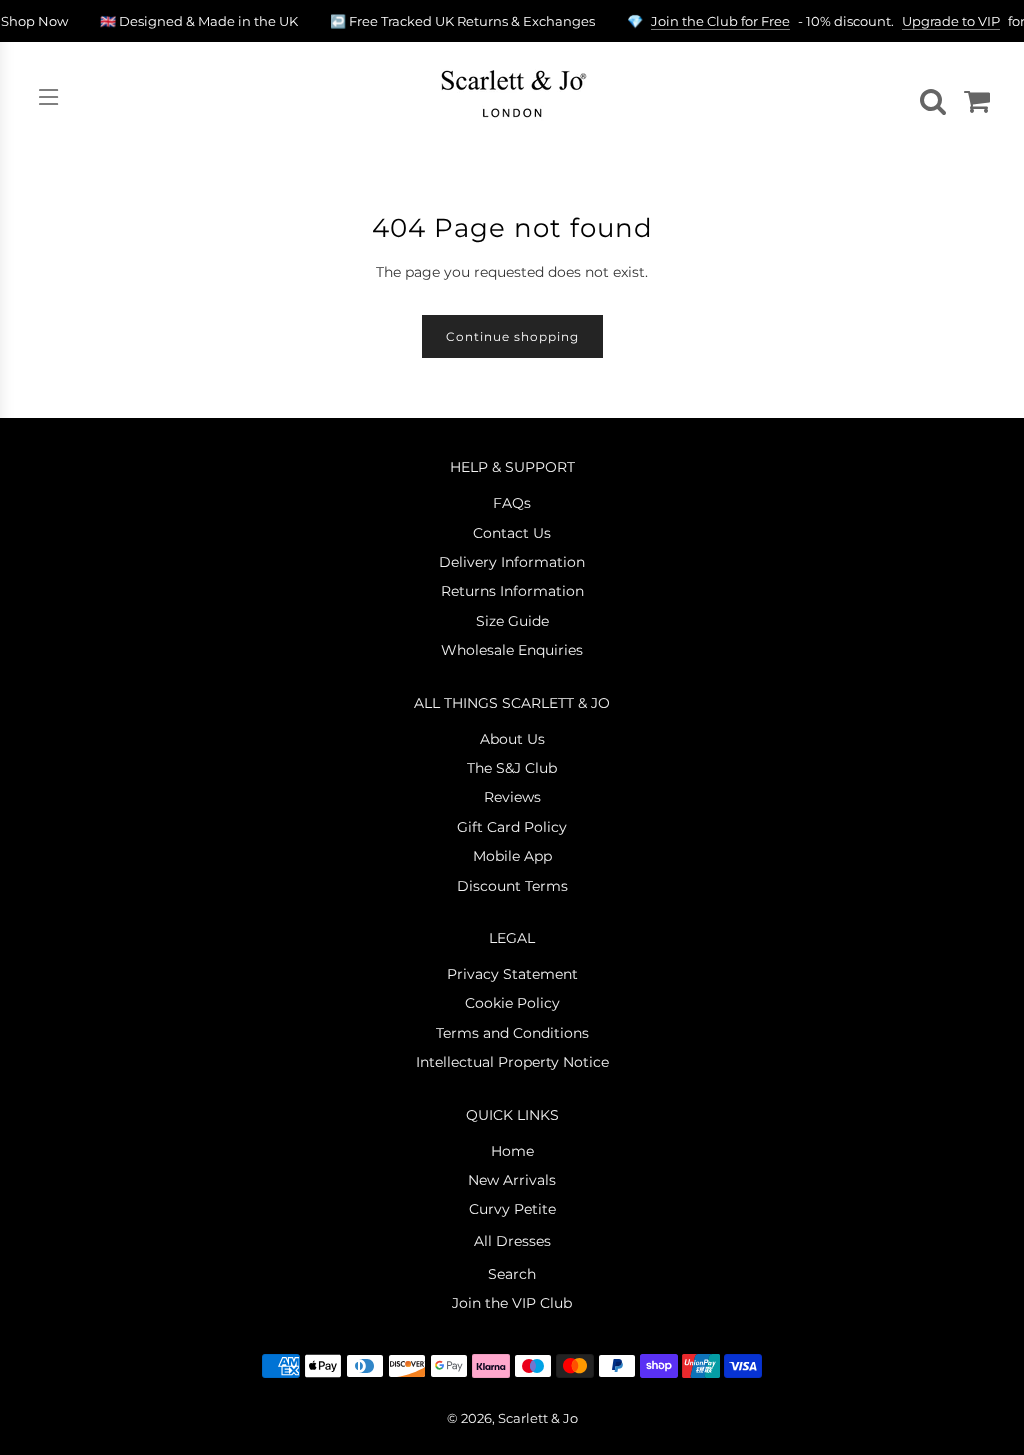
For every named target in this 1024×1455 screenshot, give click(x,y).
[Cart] (974, 97)
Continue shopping (512, 336)
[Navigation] (48, 97)
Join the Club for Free (720, 21)
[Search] (930, 97)
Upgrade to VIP (951, 21)
